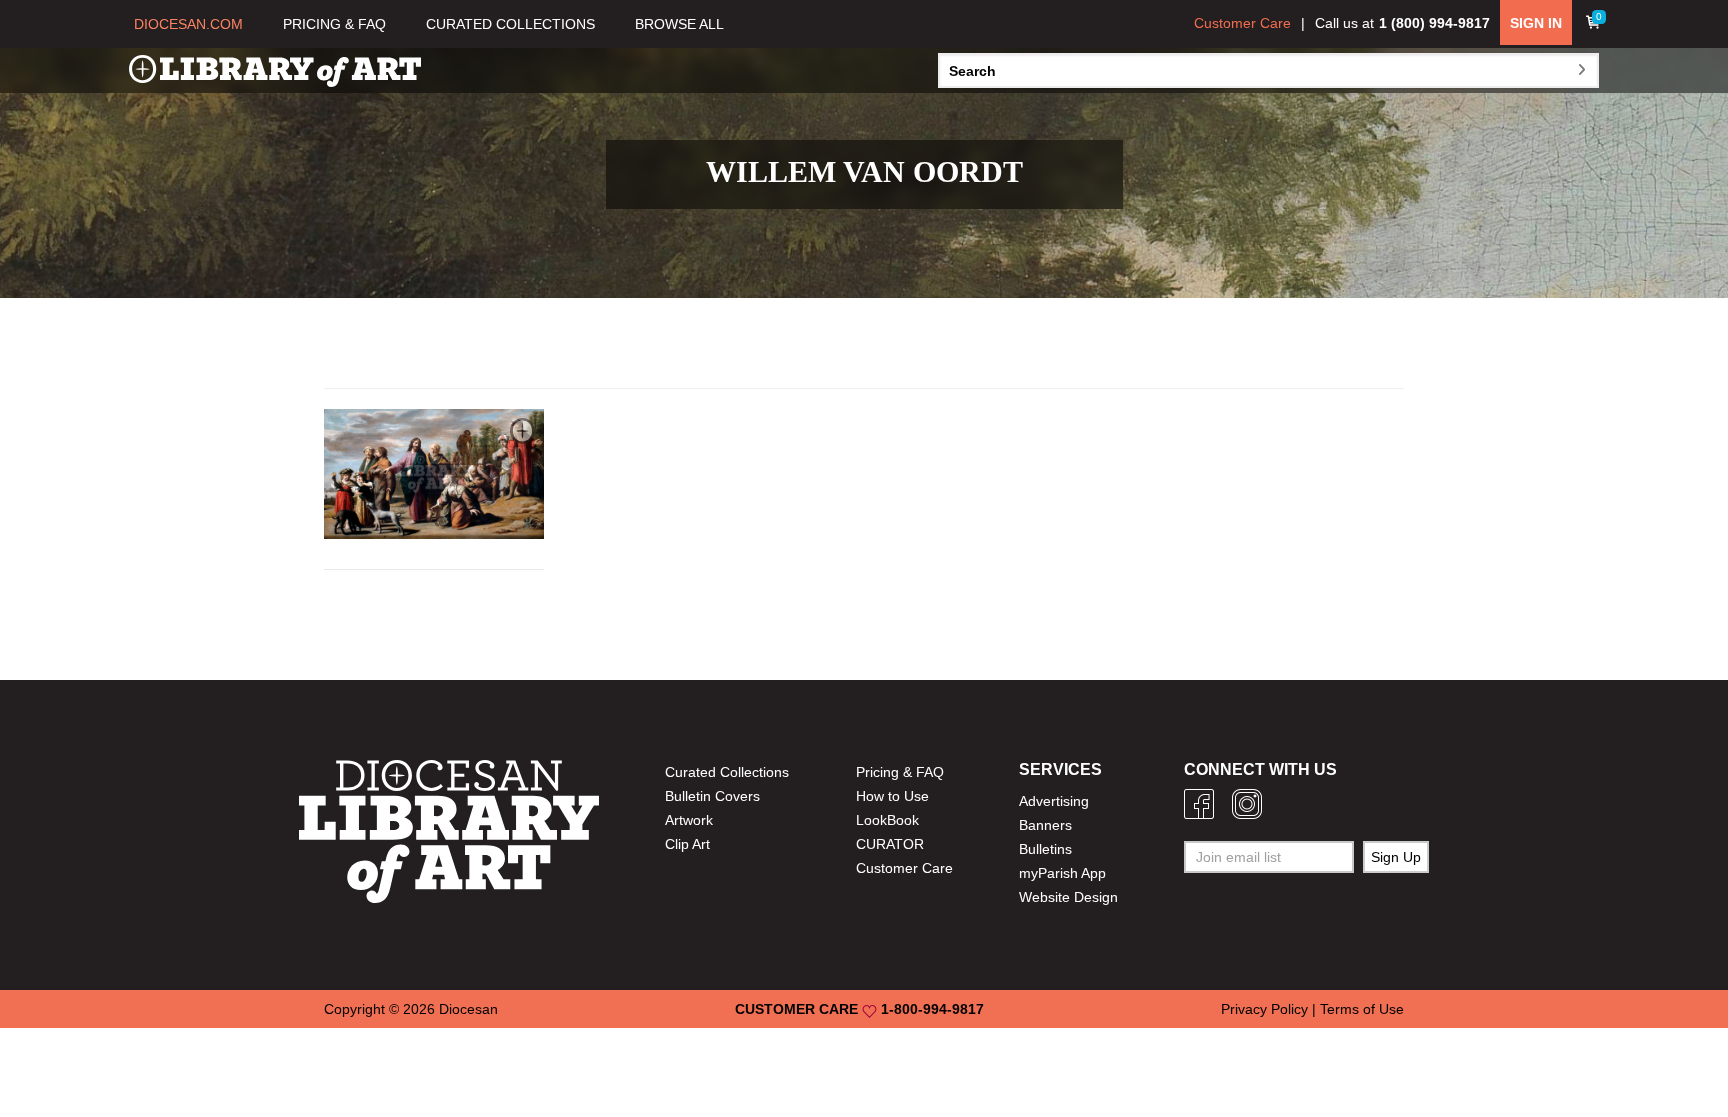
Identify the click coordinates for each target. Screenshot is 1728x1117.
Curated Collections (727, 772)
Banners (1045, 825)
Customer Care (1242, 23)
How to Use (892, 796)
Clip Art (687, 844)
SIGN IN (1536, 23)
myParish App (1062, 873)
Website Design (1068, 897)
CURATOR (890, 844)
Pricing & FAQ (900, 772)
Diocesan (468, 1009)
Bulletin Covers (712, 796)
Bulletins (1045, 849)
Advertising (1054, 801)
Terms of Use (1362, 1009)
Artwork (689, 820)
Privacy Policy (1264, 1009)
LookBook (887, 820)
